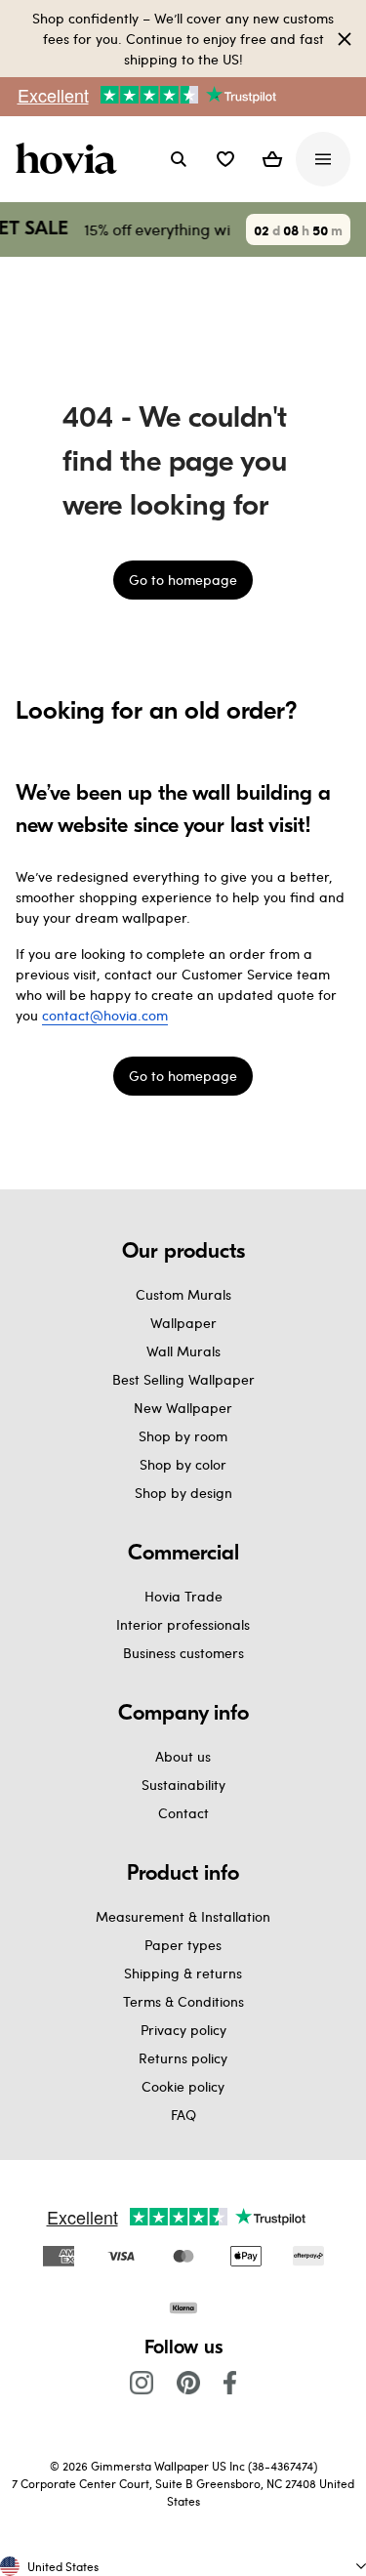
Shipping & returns (183, 1973)
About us (183, 1756)
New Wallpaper (183, 1408)
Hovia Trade (183, 1596)
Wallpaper (183, 1323)
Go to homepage (183, 580)
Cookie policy (183, 2086)
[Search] (179, 159)
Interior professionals (183, 1624)
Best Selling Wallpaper (183, 1379)
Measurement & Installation (183, 1916)
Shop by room (183, 1436)
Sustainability (183, 1785)
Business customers (183, 1653)
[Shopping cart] (272, 159)
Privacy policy (183, 2030)
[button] (225, 159)
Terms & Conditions (183, 2001)
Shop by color (183, 1464)
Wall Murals (183, 1351)
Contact (183, 1813)
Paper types (183, 1945)
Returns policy (183, 2058)
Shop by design (183, 1493)
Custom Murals (183, 1294)
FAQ (183, 2115)
